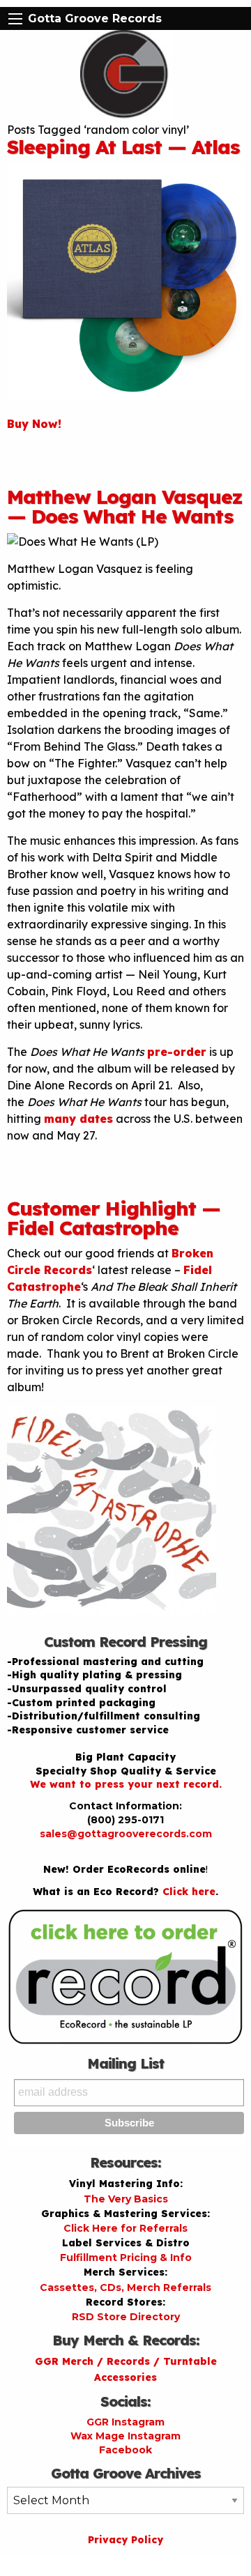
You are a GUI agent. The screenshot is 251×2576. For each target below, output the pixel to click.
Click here (189, 1892)
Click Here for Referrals (125, 2228)
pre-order (177, 1052)
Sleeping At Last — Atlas (123, 147)
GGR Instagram (125, 2422)
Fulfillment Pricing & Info (126, 2257)
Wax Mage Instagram (125, 2436)
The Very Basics (126, 2199)
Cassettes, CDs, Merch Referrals (125, 2287)
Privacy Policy (125, 2540)
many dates (78, 1119)
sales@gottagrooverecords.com (126, 1834)
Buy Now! (34, 424)
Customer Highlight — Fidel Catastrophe (114, 1218)
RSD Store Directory (126, 2317)
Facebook (125, 2450)
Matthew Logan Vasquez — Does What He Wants (125, 506)
